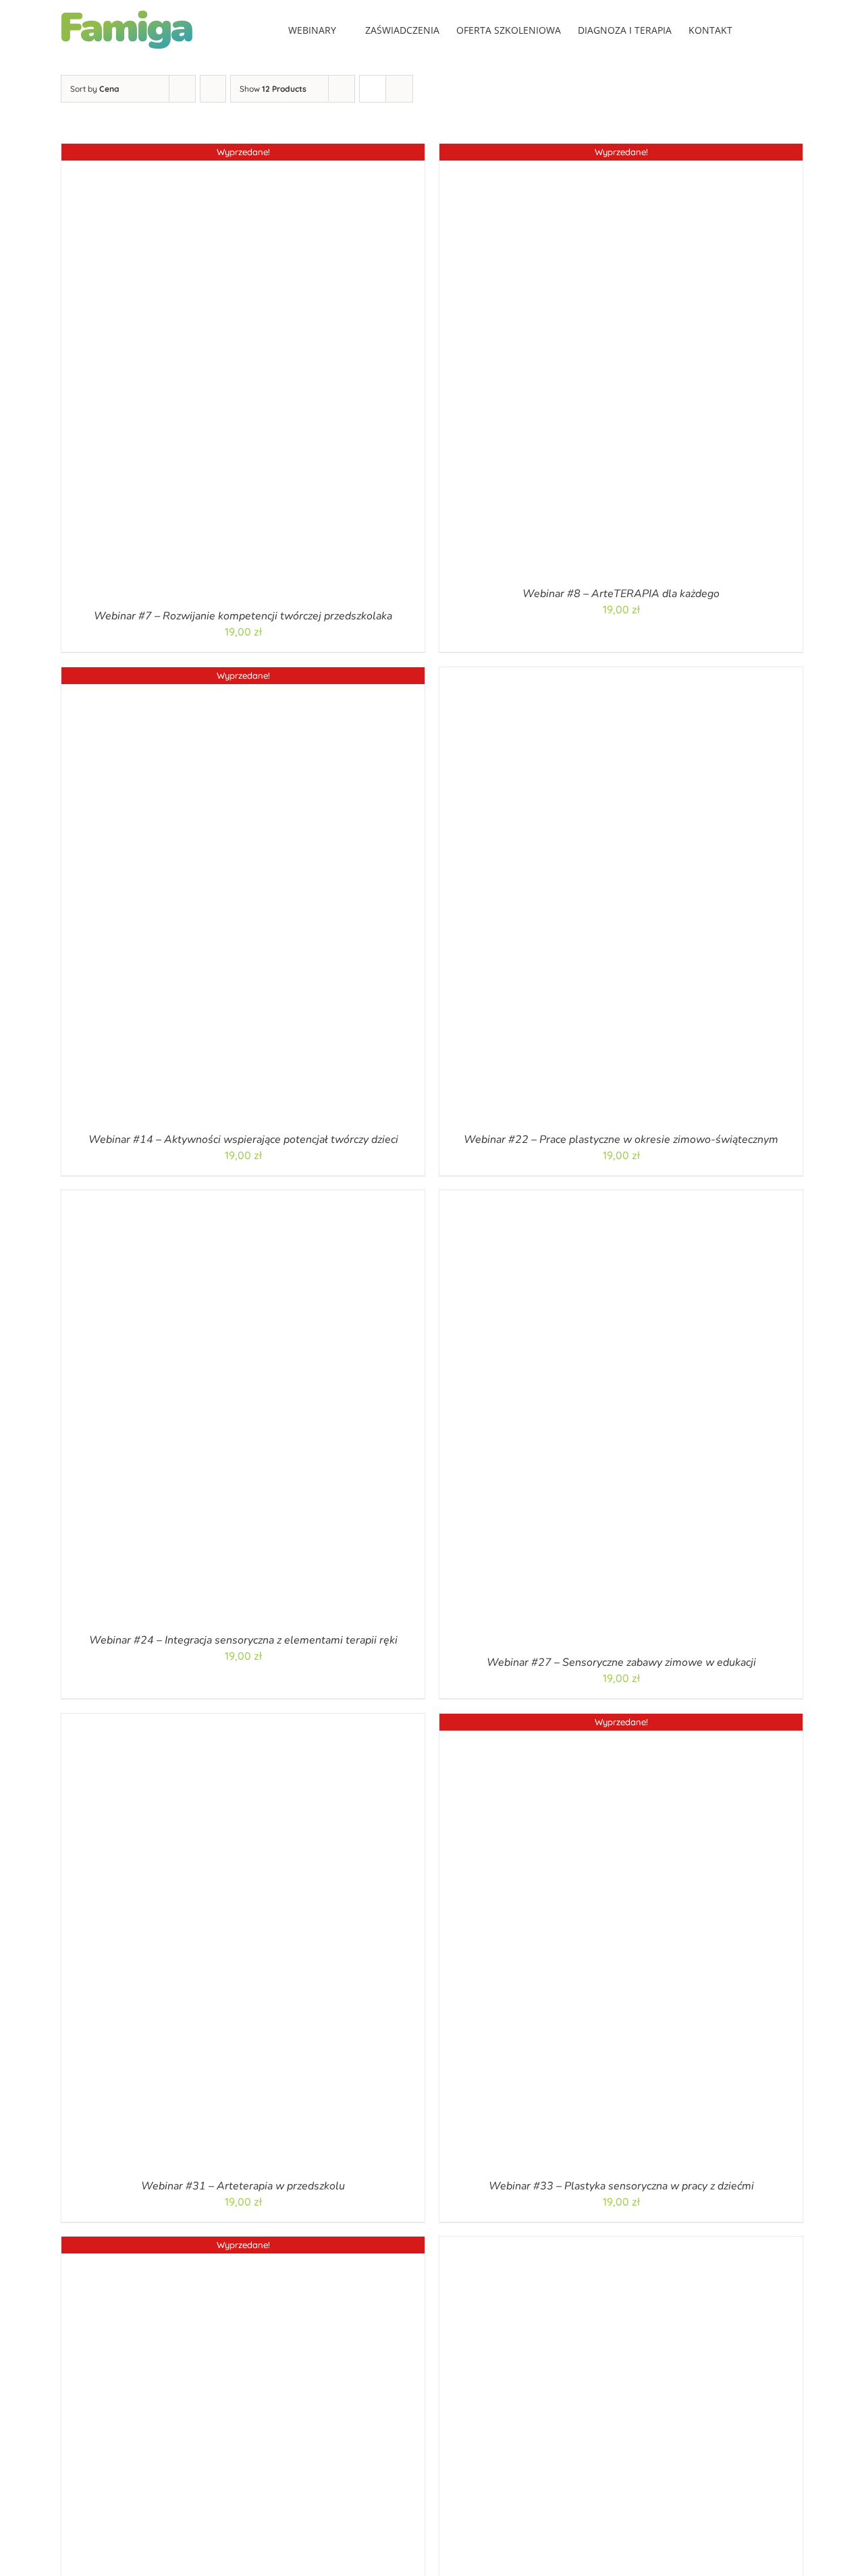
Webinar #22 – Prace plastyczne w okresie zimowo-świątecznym (621, 1139)
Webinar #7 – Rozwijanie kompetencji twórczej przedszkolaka (243, 616)
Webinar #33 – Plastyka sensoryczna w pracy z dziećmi (621, 2185)
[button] (783, 29)
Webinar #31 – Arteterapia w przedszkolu (243, 2185)
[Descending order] (213, 89)
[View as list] (399, 89)
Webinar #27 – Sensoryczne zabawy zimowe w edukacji (621, 1662)
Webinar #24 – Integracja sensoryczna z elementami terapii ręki (243, 1640)
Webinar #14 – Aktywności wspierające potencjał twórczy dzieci (243, 1139)
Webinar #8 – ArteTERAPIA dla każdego (621, 594)
